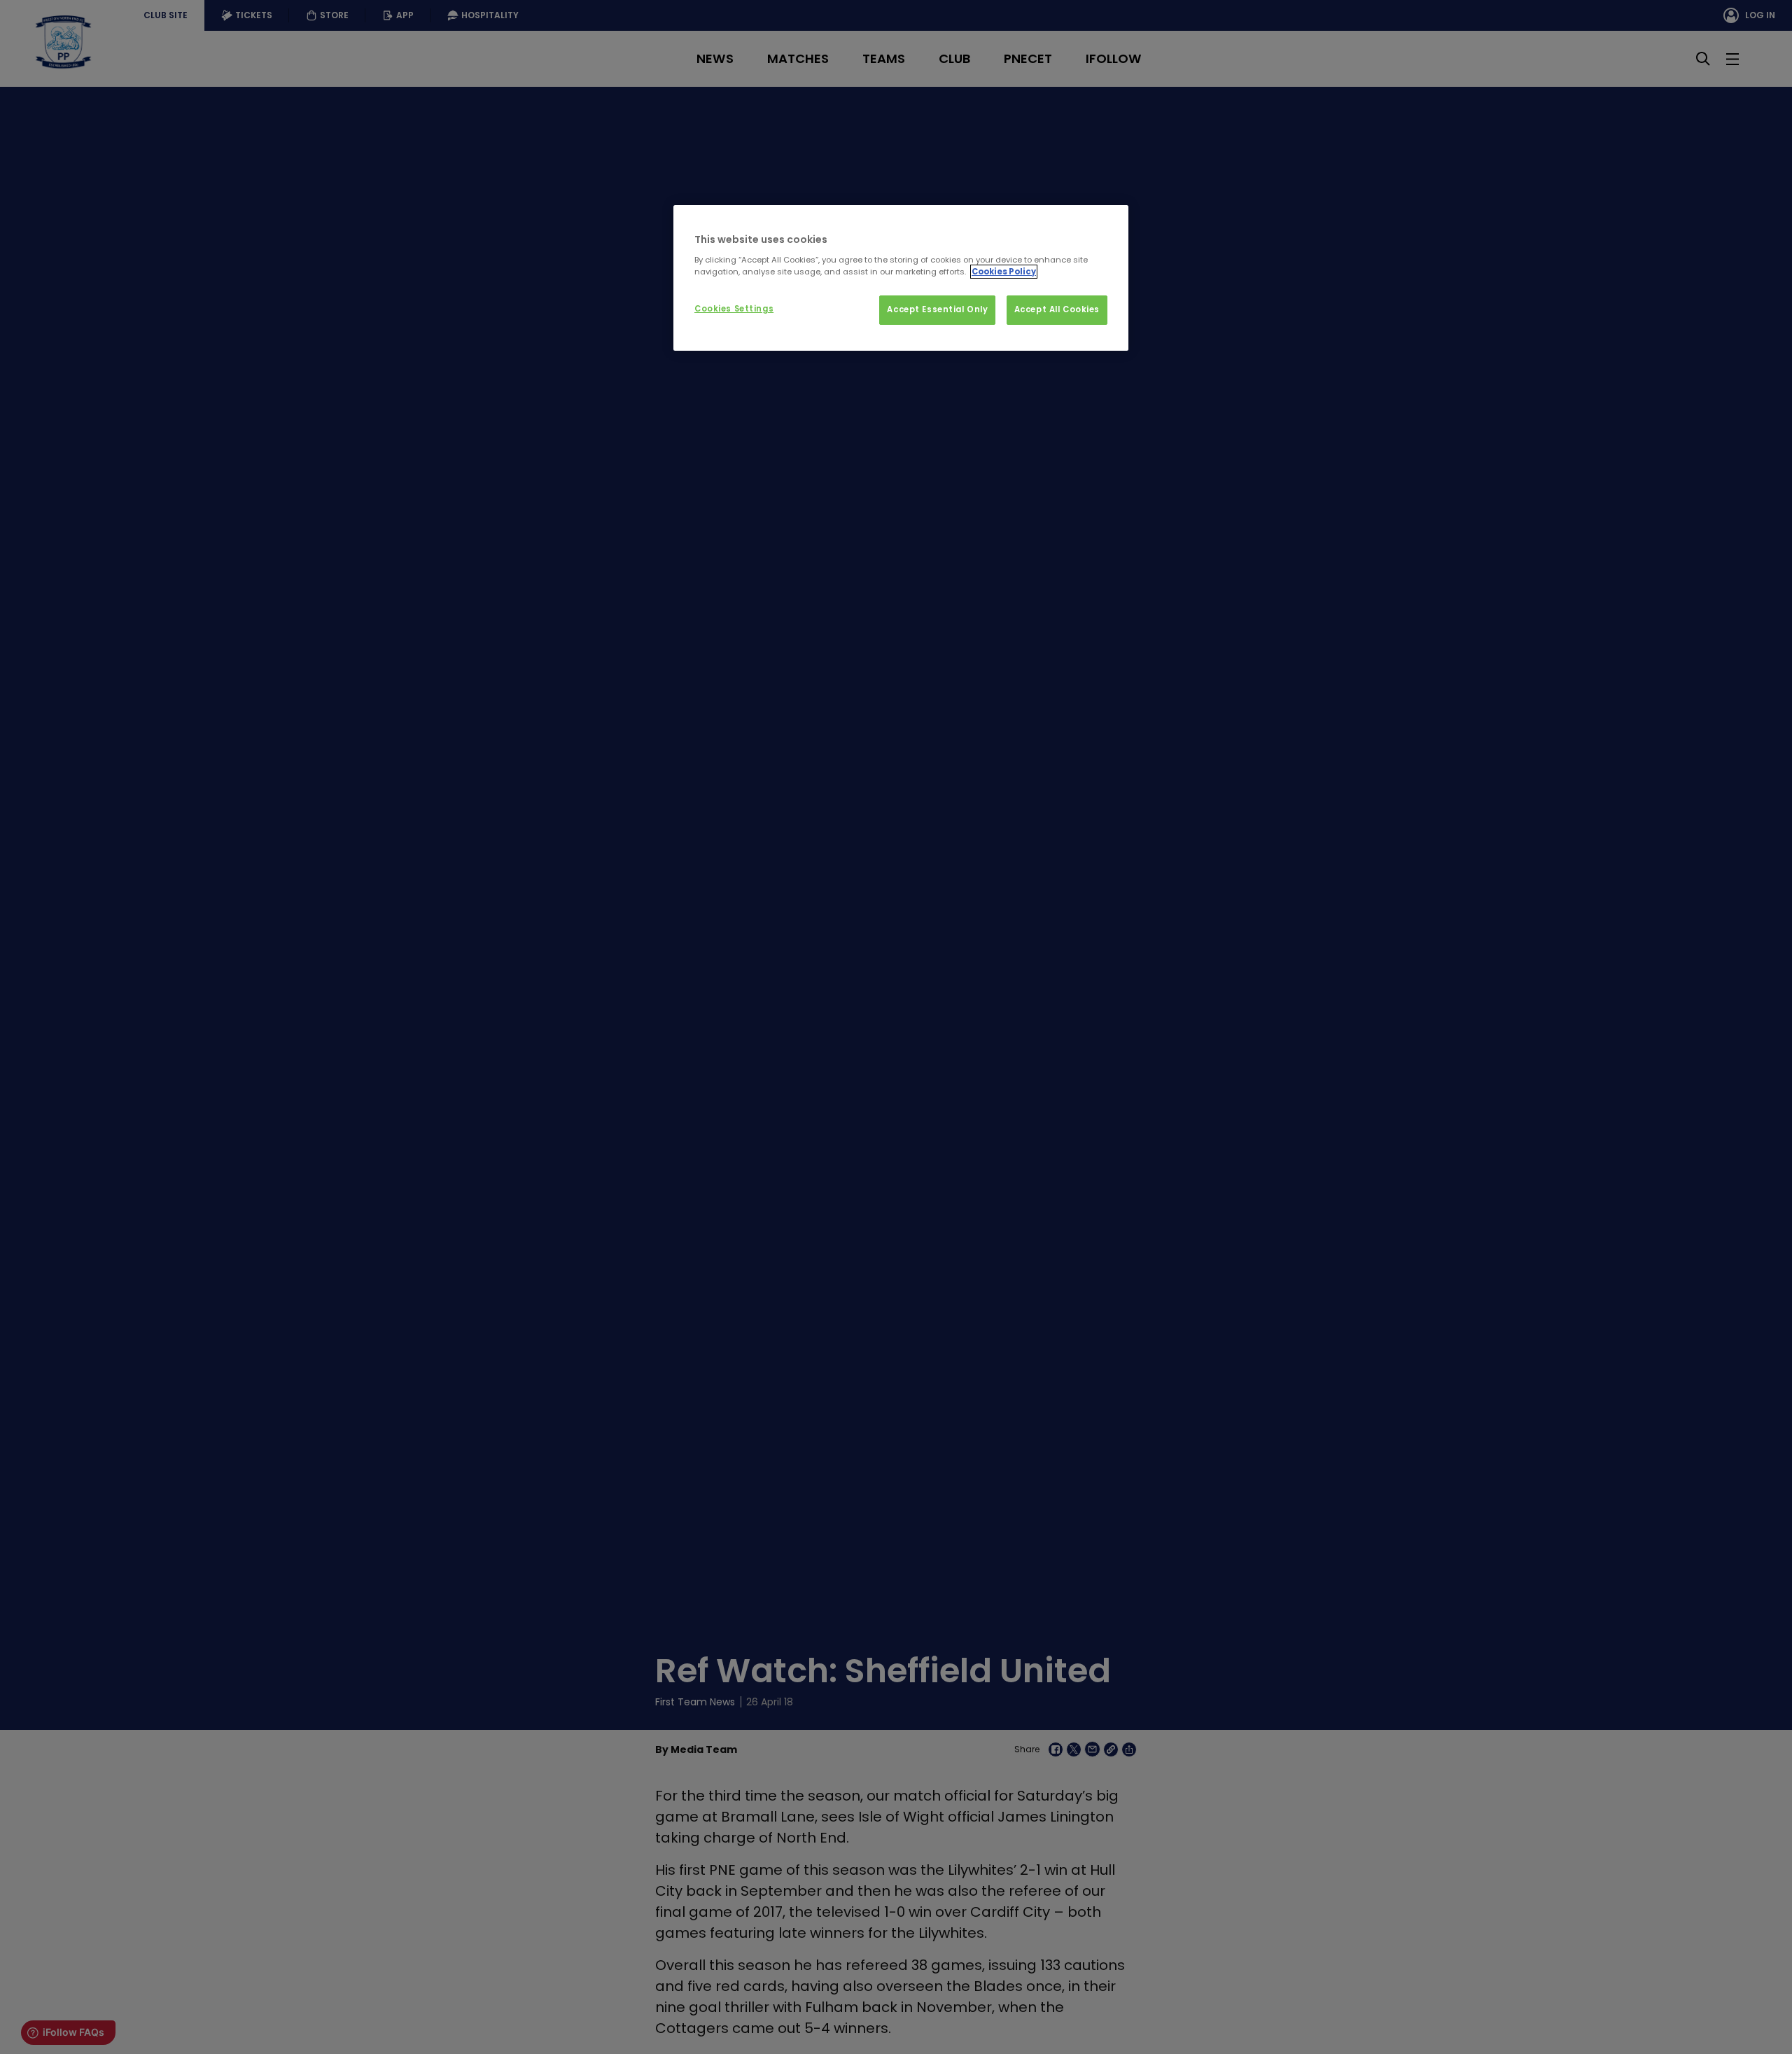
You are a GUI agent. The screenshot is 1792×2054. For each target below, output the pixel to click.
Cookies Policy (1004, 272)
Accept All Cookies (1057, 309)
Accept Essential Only (937, 309)
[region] (901, 278)
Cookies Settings (734, 309)
